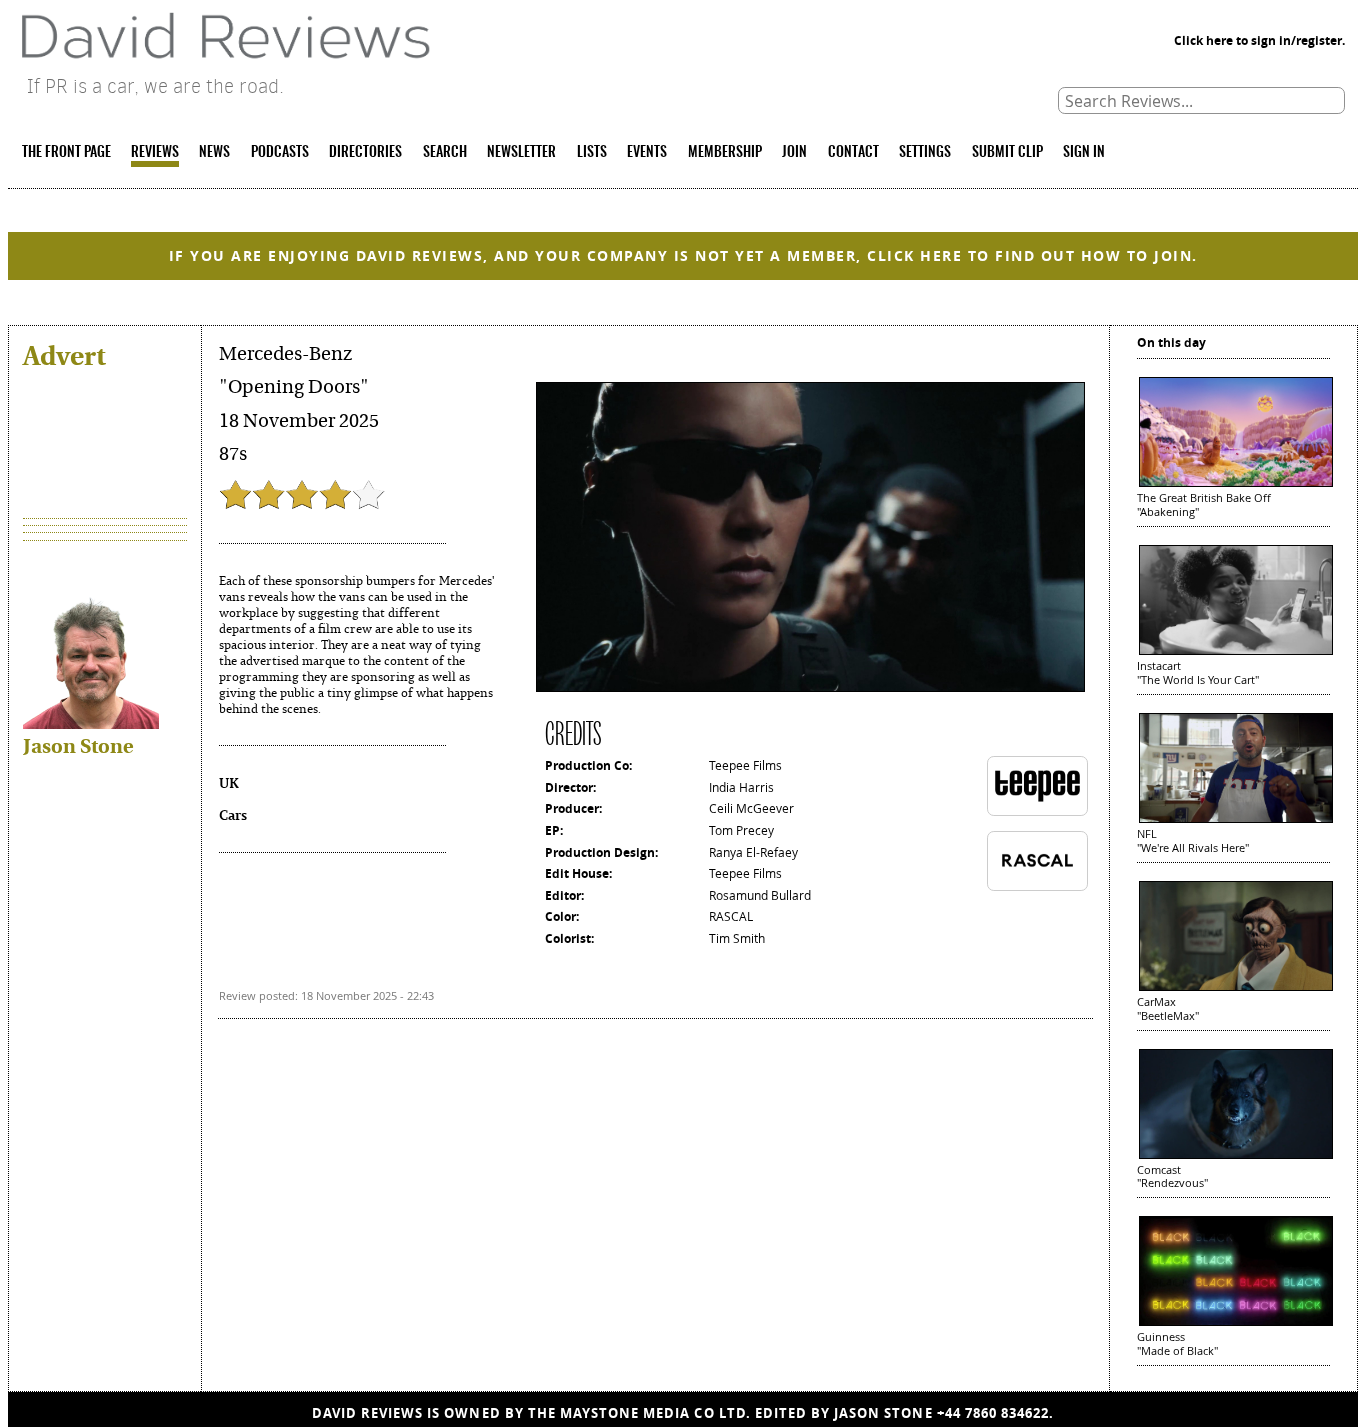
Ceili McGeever (751, 808)
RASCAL (731, 916)
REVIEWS (155, 153)
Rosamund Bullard (760, 895)
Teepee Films (745, 765)
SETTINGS (925, 153)
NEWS (214, 153)
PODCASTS (280, 153)
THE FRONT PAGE (66, 153)
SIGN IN (1084, 153)
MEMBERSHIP (725, 153)
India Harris (741, 787)
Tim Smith (737, 938)
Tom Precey (741, 830)
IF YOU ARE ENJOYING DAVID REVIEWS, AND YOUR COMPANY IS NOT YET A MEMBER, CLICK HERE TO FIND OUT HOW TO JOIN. (683, 255)
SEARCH (445, 153)
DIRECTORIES (365, 153)
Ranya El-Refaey (753, 852)
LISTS (592, 153)
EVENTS (647, 153)
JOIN (794, 153)
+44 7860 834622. (996, 1413)
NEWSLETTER (521, 153)
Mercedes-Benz (285, 354)
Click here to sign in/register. (1259, 40)
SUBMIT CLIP (1007, 153)
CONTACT (853, 153)
